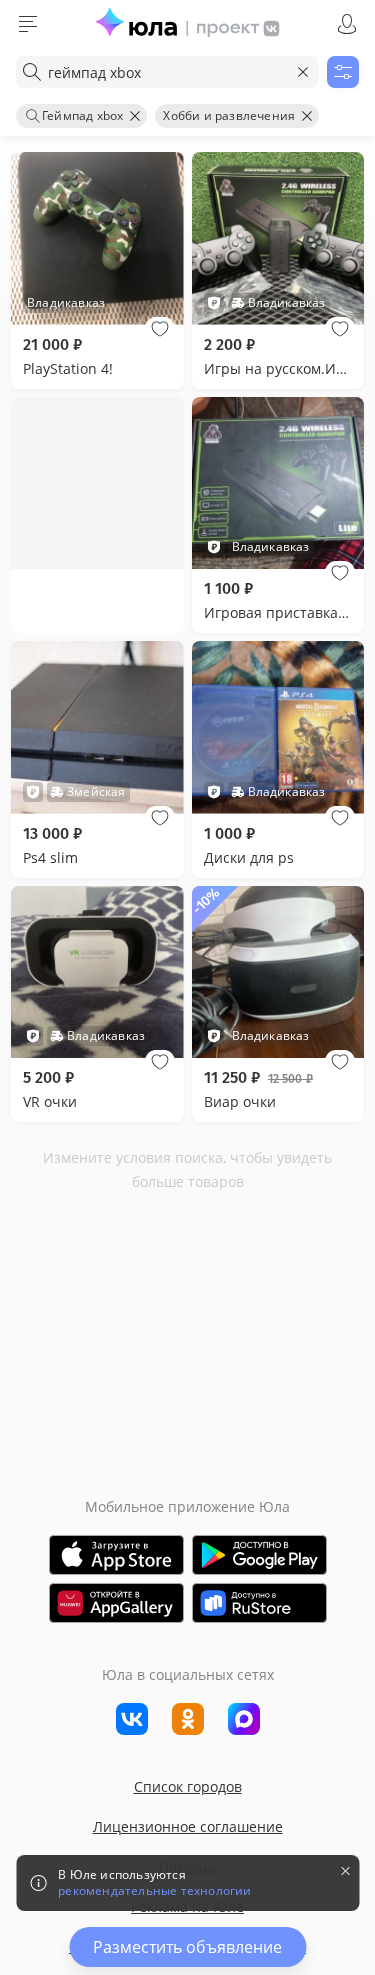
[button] (160, 329)
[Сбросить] (303, 72)
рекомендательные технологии (154, 1891)
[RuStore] (259, 1603)
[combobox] (167, 72)
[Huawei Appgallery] (116, 1603)
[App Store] (116, 1555)
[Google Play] (259, 1555)
